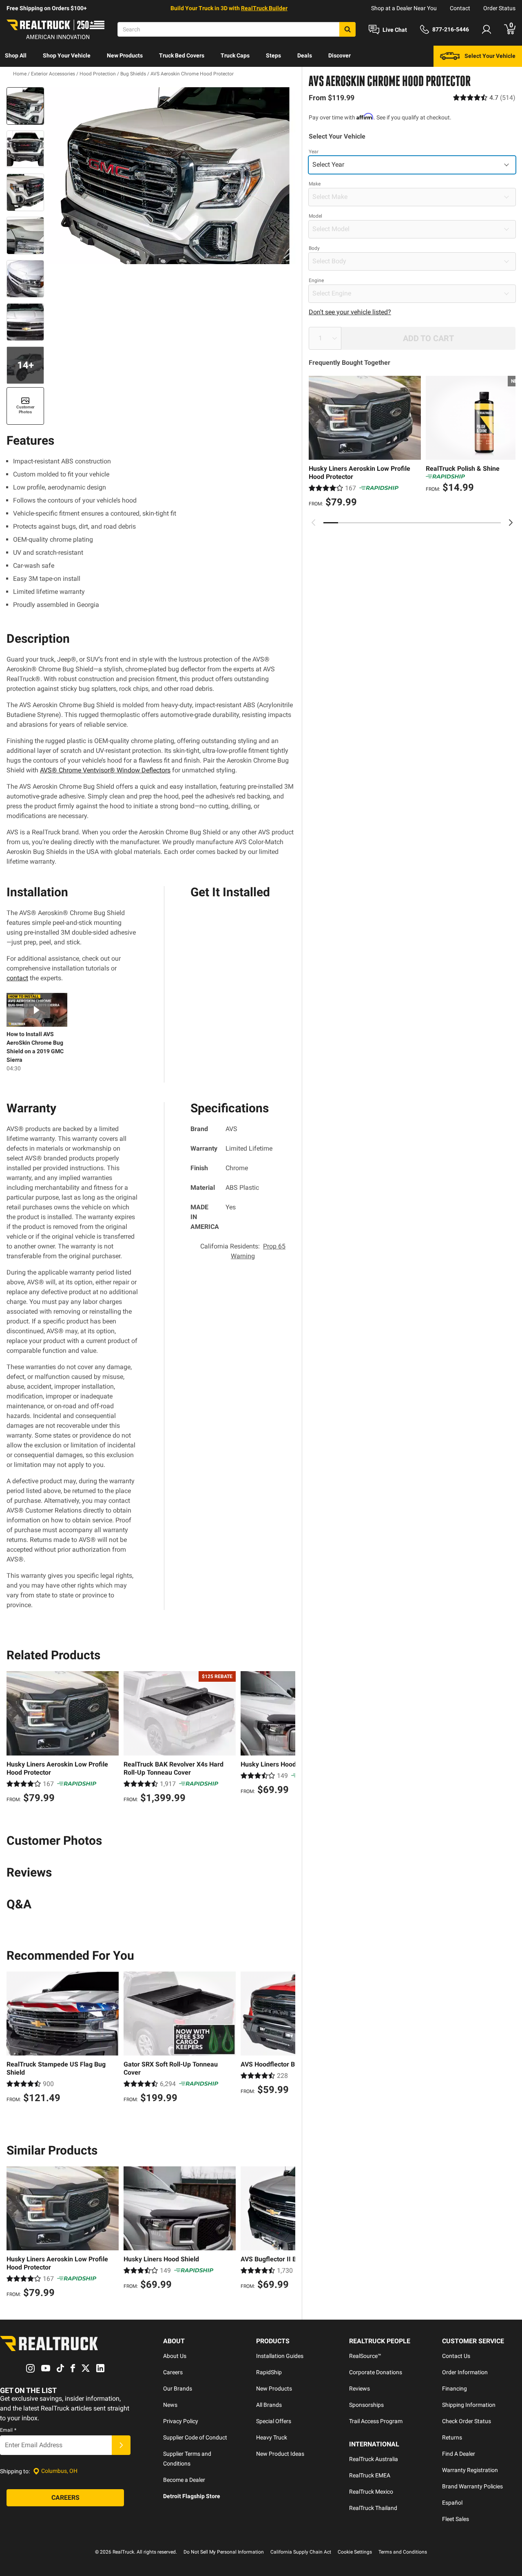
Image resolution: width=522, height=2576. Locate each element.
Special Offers (274, 2421)
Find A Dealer (459, 2454)
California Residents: (243, 1251)
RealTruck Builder (264, 8)
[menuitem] (16, 56)
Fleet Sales (456, 2519)
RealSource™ (365, 2356)
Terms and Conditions (403, 2552)
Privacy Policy (181, 2421)
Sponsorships (366, 2405)
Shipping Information (469, 2405)
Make (315, 184)
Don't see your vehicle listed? (350, 312)
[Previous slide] (314, 523)
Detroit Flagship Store (192, 2496)
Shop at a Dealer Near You (404, 8)
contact (17, 978)
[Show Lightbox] (171, 176)
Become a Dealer (184, 2480)
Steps (273, 55)
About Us (175, 2356)
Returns (452, 2437)
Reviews (359, 2389)
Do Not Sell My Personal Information (224, 2552)
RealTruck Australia (374, 2459)
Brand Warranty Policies (472, 2486)
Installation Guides (280, 2356)
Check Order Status (467, 2421)
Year (314, 152)
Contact (460, 8)
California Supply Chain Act (301, 2552)
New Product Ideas (280, 2454)
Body (314, 248)
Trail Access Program (376, 2421)
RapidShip (269, 2372)
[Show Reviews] (484, 98)
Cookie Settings (355, 2552)
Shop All (16, 55)
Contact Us (456, 2356)
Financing (455, 2389)
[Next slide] (511, 523)
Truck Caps (235, 55)
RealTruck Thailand (373, 2508)
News (170, 2405)
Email (8, 2430)
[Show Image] (25, 106)
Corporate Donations (376, 2372)
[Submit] (121, 2445)
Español (452, 2503)
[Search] (347, 29)
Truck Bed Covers (182, 55)
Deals (305, 55)
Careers (173, 2372)
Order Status (499, 8)
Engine (316, 280)
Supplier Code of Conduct (195, 2437)
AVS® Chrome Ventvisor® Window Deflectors (105, 770)
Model (315, 216)
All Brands (269, 2405)
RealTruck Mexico (371, 2492)
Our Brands (178, 2389)
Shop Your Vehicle (67, 55)
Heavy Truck (272, 2437)
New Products (125, 55)
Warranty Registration (470, 2470)
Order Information (465, 2372)
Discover (340, 55)
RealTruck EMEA (370, 2475)
